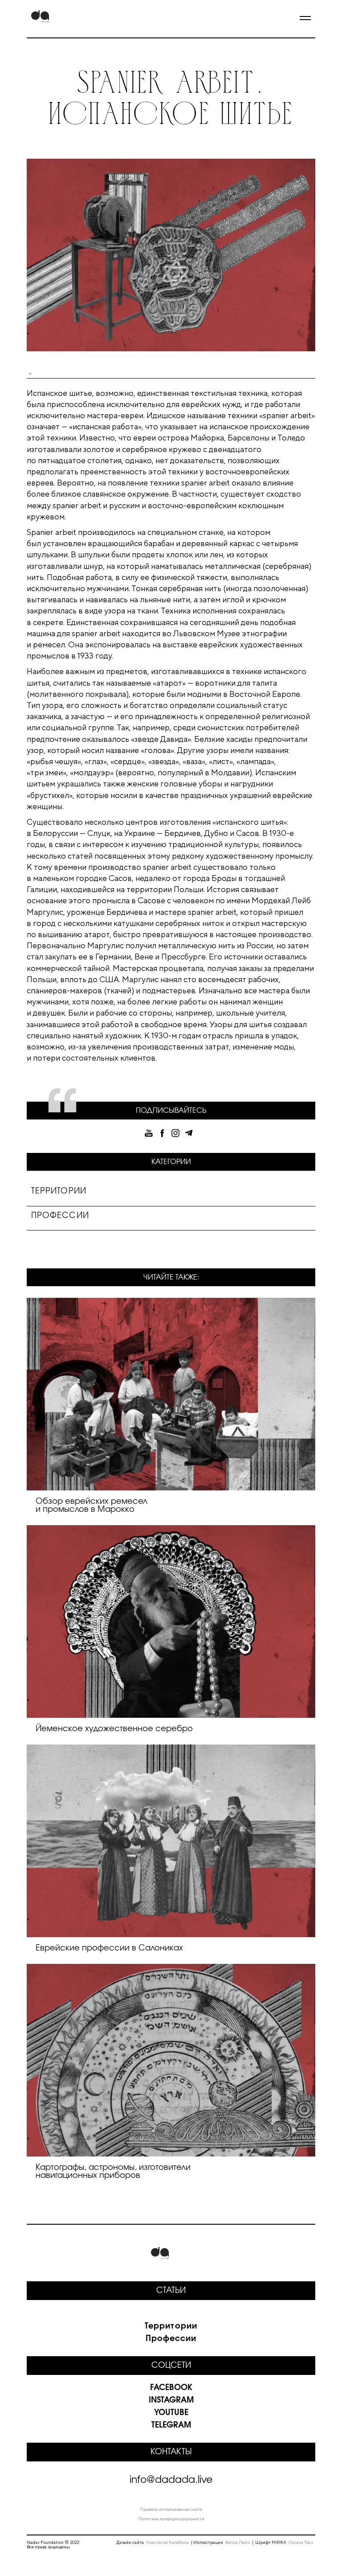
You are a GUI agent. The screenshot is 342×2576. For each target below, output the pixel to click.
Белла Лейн (238, 2542)
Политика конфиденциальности (171, 2518)
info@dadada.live (171, 2480)
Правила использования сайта (171, 2509)
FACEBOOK (171, 2388)
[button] (301, 19)
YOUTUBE (171, 2413)
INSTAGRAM (171, 2400)
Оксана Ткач (301, 2542)
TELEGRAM (171, 2425)
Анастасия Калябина (167, 2542)
